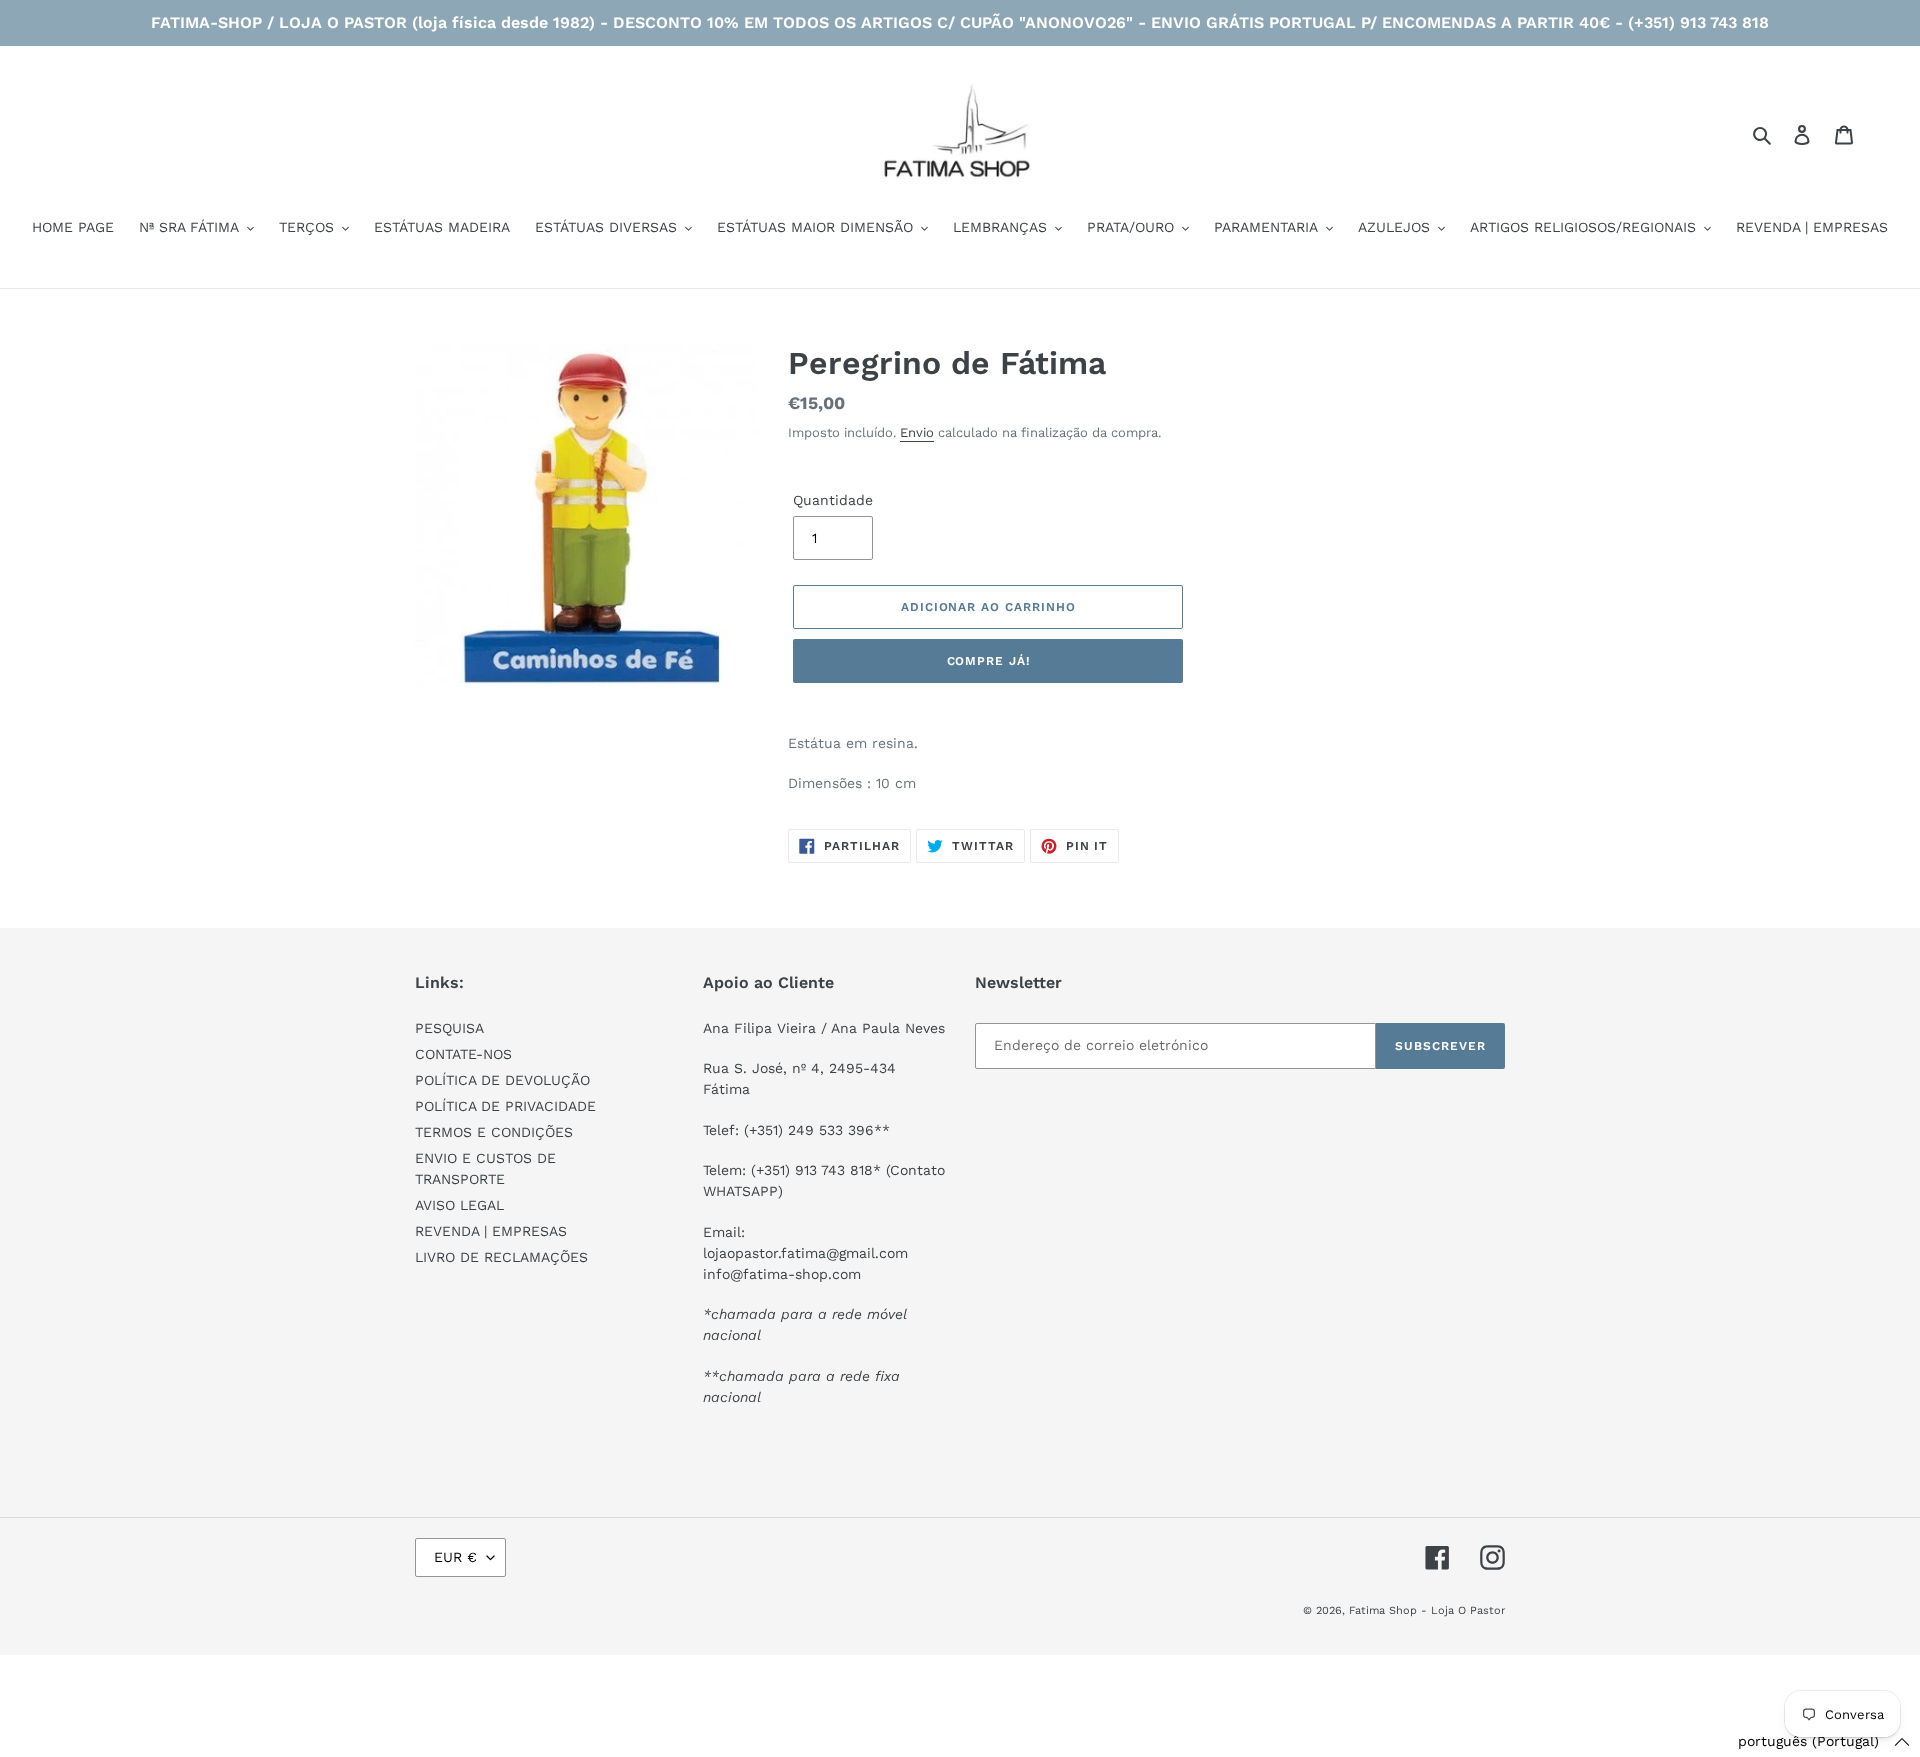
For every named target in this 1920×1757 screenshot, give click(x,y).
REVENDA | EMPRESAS (491, 1231)
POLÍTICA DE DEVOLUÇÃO (502, 1080)
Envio (917, 432)
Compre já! (989, 661)
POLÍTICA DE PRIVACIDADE (505, 1106)
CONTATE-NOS (463, 1054)
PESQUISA (449, 1028)
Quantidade (833, 500)
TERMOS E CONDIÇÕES (494, 1132)
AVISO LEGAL (459, 1205)
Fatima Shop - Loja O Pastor (1427, 1610)
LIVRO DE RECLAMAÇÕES (501, 1257)
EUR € (455, 1557)
